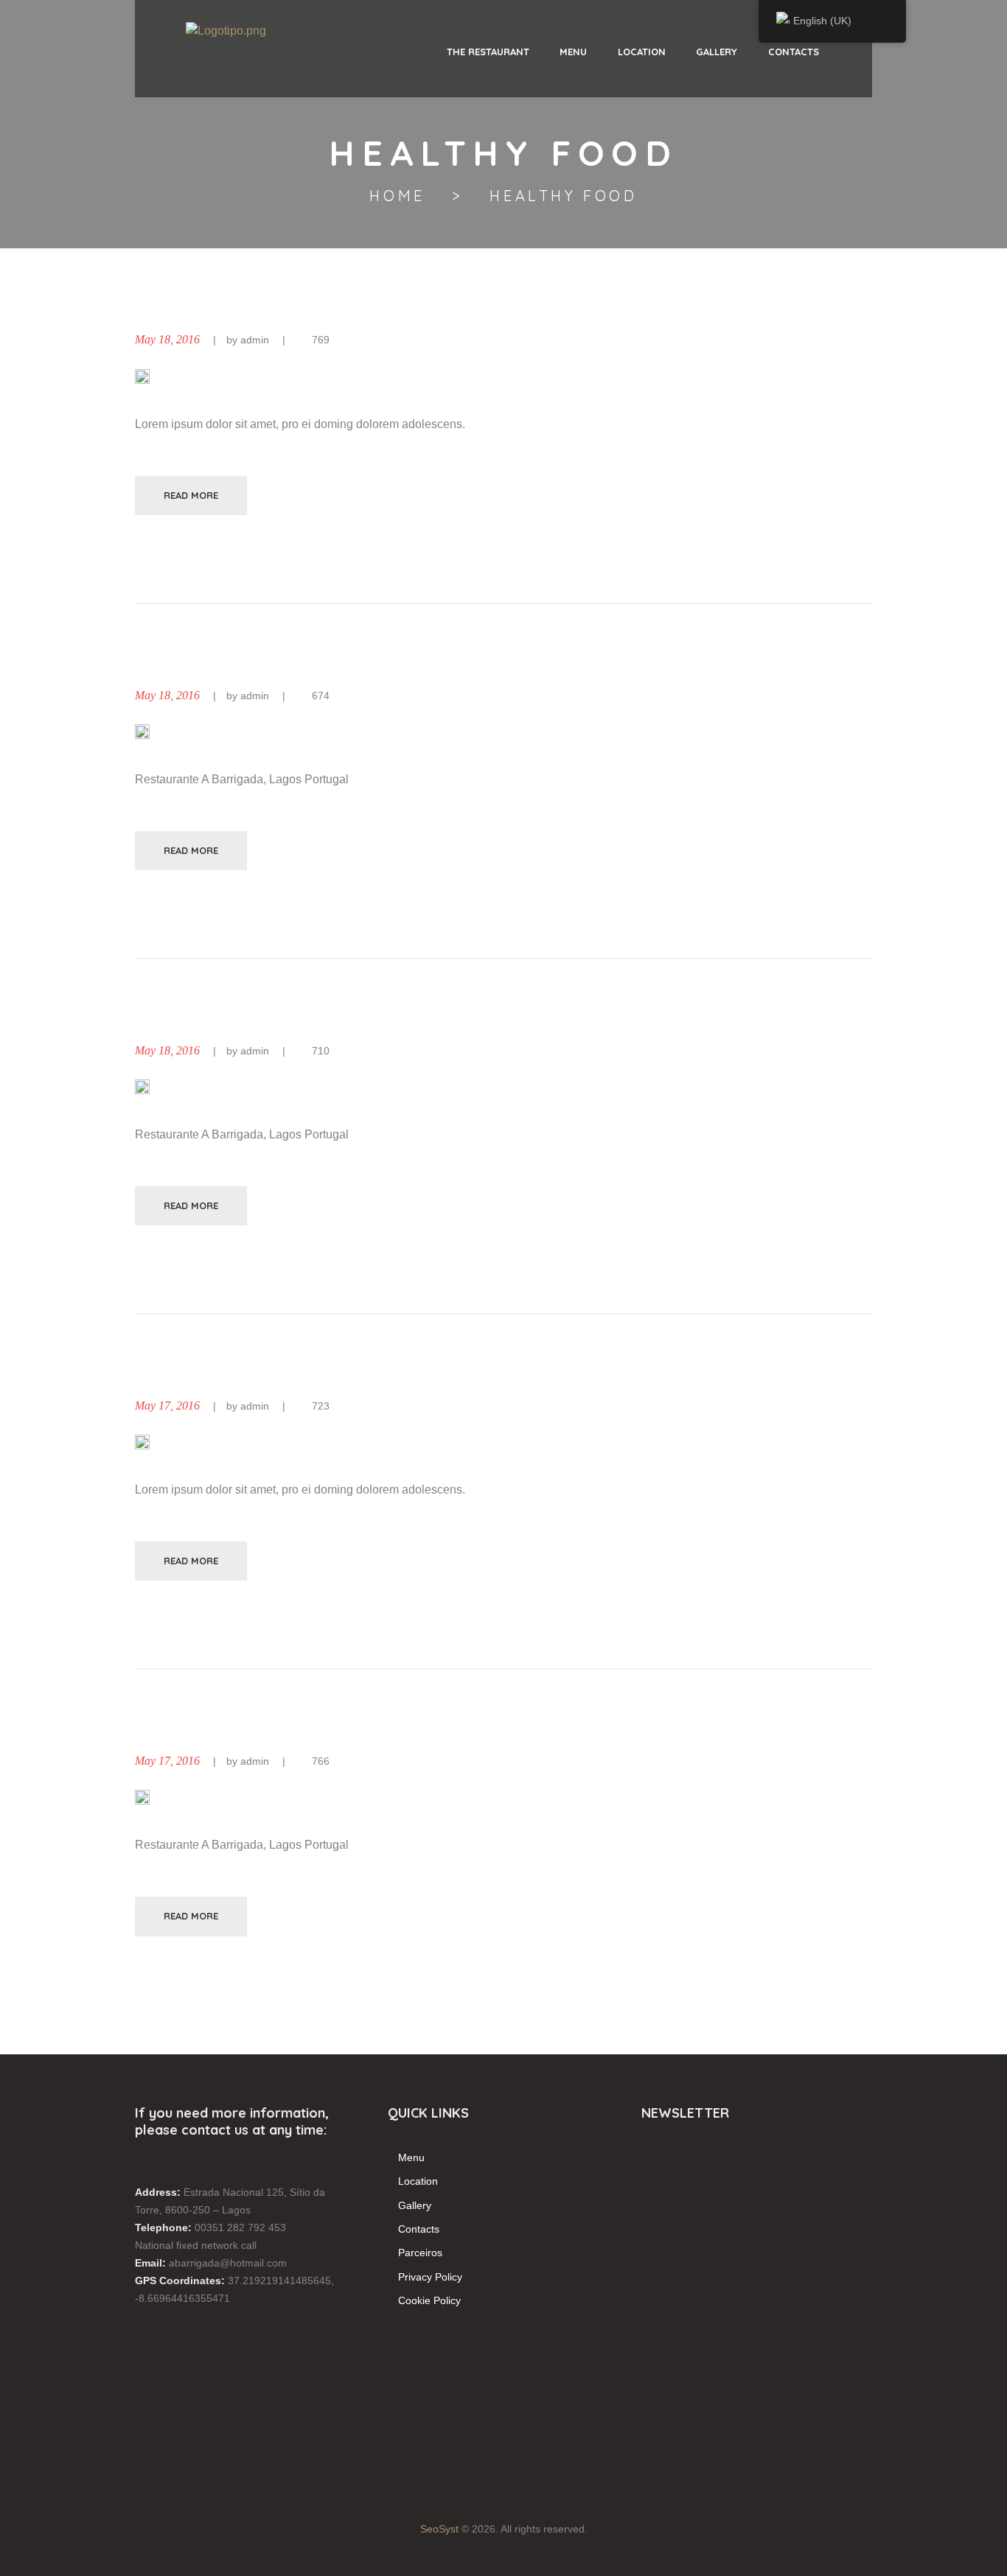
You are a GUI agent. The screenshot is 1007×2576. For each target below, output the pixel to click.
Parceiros (420, 2253)
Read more (191, 495)
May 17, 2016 (167, 1406)
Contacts (419, 2229)
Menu (411, 2157)
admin (255, 340)
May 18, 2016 (167, 339)
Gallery (415, 2205)
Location (418, 2181)
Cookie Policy (429, 2300)
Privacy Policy (430, 2277)
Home (397, 196)
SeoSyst (439, 2529)
